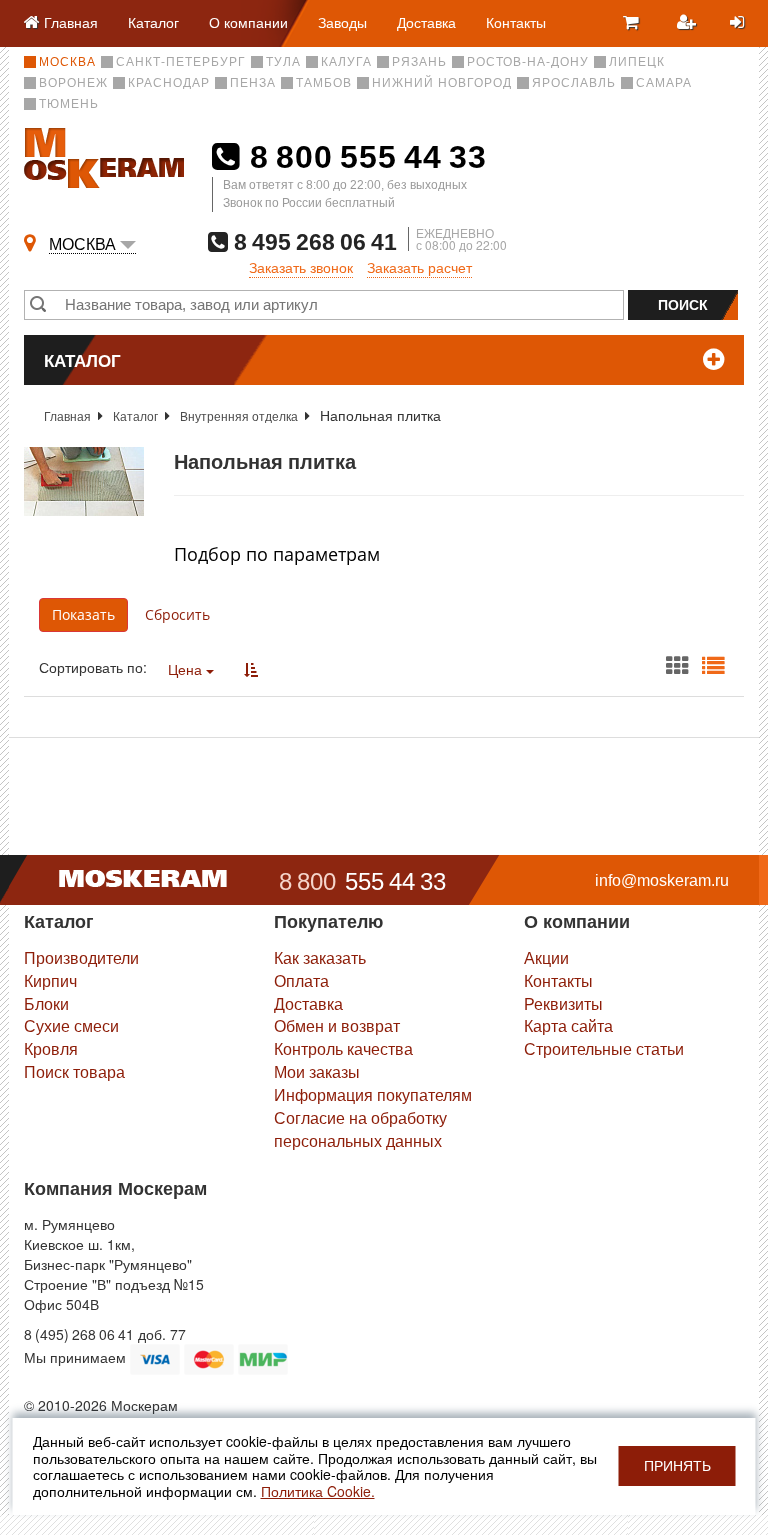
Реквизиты (563, 1003)
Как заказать (320, 957)
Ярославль (574, 83)
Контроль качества (343, 1048)
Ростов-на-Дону (528, 62)
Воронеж (73, 83)
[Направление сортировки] (251, 669)
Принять (677, 1466)
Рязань (419, 62)
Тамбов (324, 83)
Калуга (346, 62)
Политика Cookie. (318, 1491)
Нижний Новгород (442, 83)
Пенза (253, 83)
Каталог (153, 22)
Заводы (342, 22)
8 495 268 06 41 (312, 241)
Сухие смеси (71, 1025)
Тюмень (69, 104)
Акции (546, 957)
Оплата (301, 980)
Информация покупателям (373, 1094)
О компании (248, 22)
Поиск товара (74, 1071)
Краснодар (169, 83)
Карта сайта (568, 1025)
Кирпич (50, 980)
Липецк (637, 62)
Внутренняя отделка (239, 415)
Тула (283, 62)
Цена (187, 669)
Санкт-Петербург (181, 62)
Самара (664, 83)
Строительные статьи (604, 1048)
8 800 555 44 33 (363, 157)
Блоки (46, 1003)
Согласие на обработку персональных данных (360, 1129)
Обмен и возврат (337, 1025)
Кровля (51, 1048)
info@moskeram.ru (662, 880)
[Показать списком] (713, 666)
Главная (67, 415)
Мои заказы (317, 1071)
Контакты (516, 22)
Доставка (426, 22)
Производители (81, 957)
